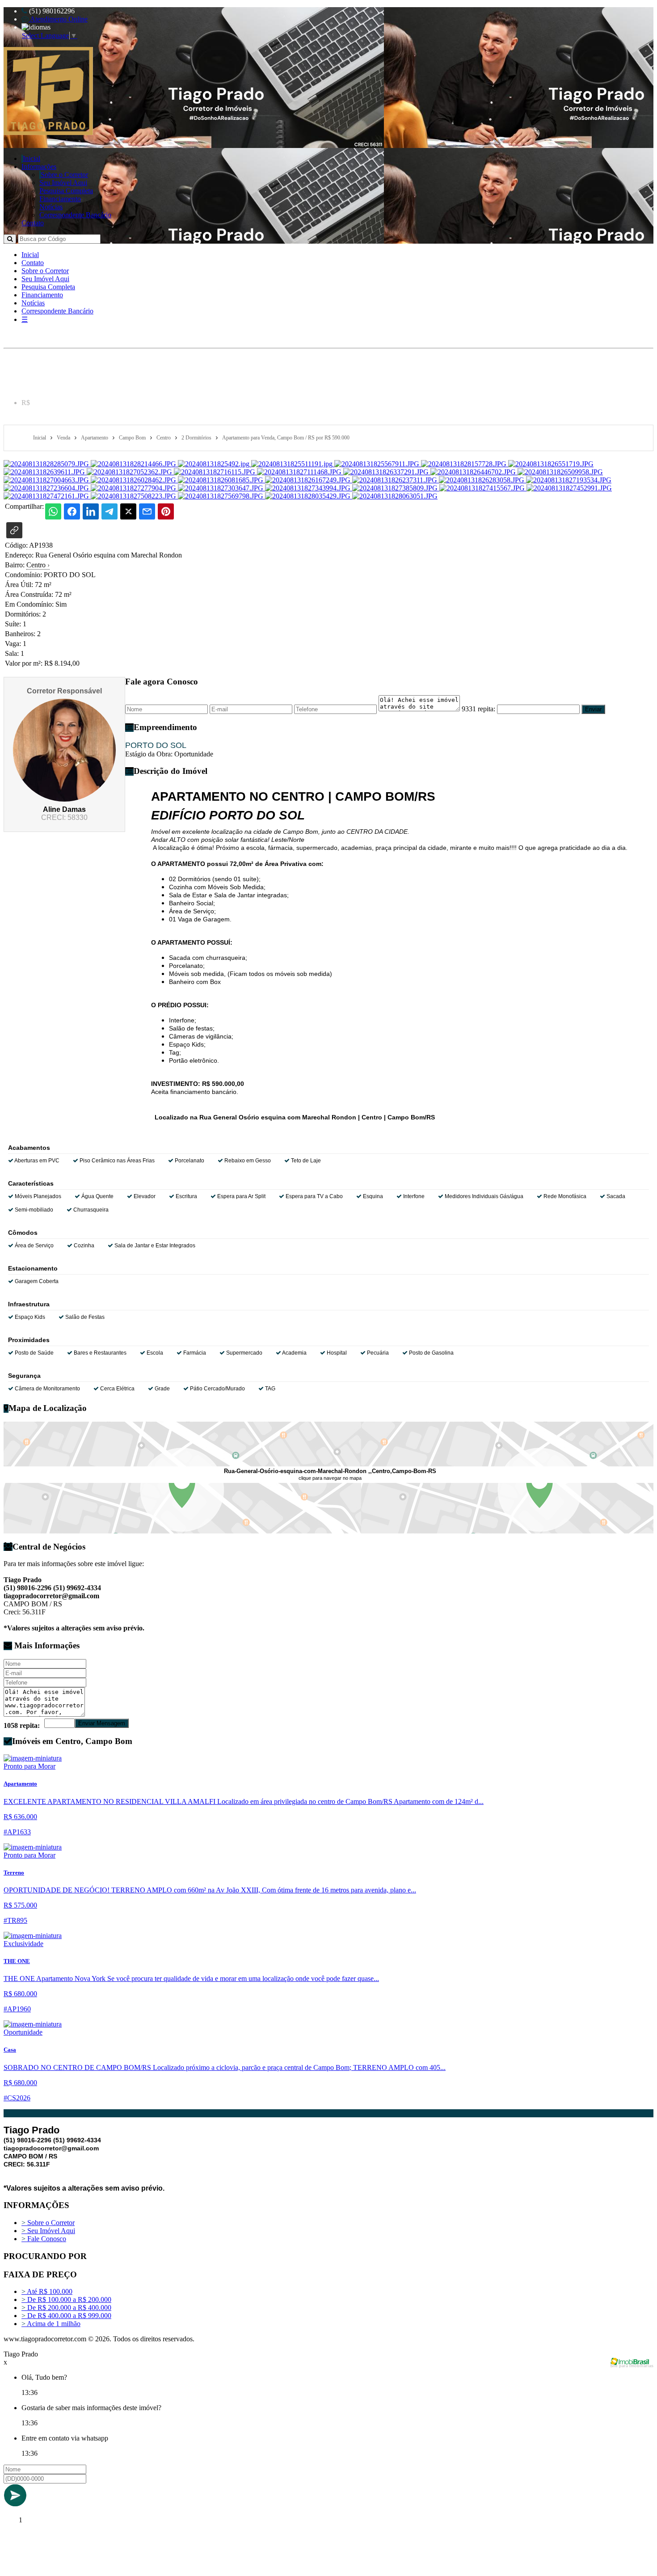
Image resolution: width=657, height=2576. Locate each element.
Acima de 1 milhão (51, 2324)
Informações (39, 167)
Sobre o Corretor (64, 175)
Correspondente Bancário (75, 215)
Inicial (32, 158)
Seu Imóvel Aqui (63, 183)
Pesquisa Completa (66, 191)
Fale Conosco (44, 2239)
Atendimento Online (58, 19)
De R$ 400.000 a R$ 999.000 (66, 2316)
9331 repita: (478, 709)
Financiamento (60, 199)
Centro (38, 565)
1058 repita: (22, 1725)
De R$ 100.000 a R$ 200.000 (66, 2299)
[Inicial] (48, 133)
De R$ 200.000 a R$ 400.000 (66, 2308)
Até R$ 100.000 (47, 2291)
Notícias (51, 207)
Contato (33, 223)
